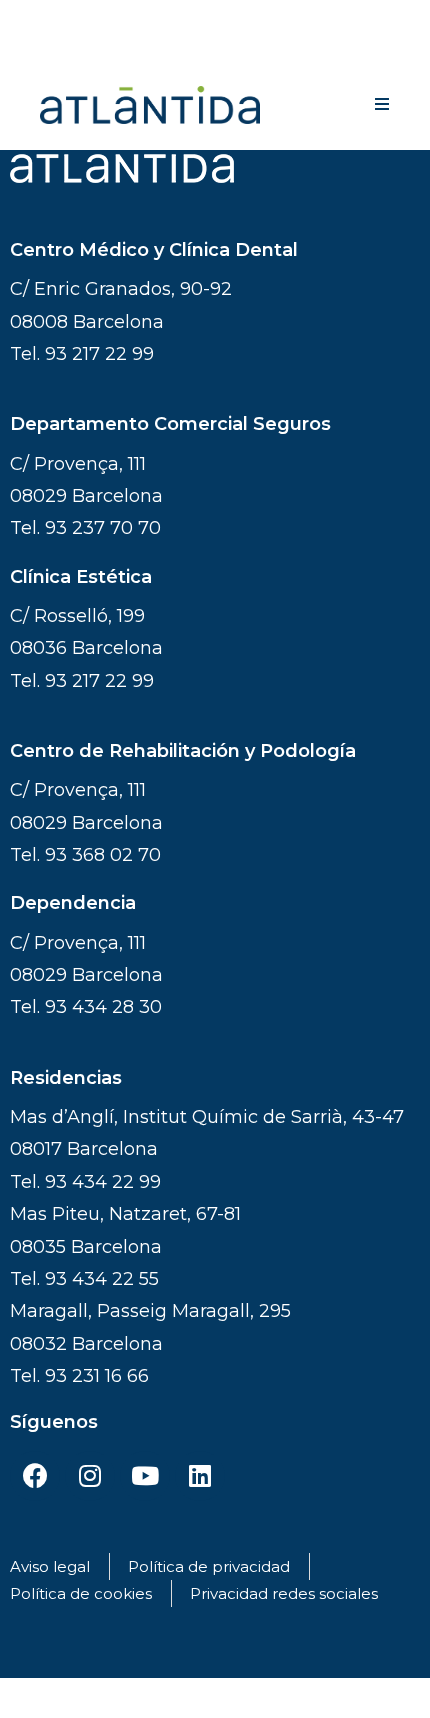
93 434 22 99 (103, 1182)
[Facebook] (35, 1476)
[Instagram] (90, 1476)
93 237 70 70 (103, 528)
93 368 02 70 (103, 855)
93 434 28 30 (103, 1007)
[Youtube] (145, 1476)
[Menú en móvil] (382, 105)
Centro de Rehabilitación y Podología (183, 751)
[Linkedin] (200, 1476)
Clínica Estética (81, 577)
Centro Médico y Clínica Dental (154, 250)
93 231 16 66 (97, 1376)
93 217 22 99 (99, 354)
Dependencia (73, 903)
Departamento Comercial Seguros (170, 424)
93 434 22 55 (102, 1279)
